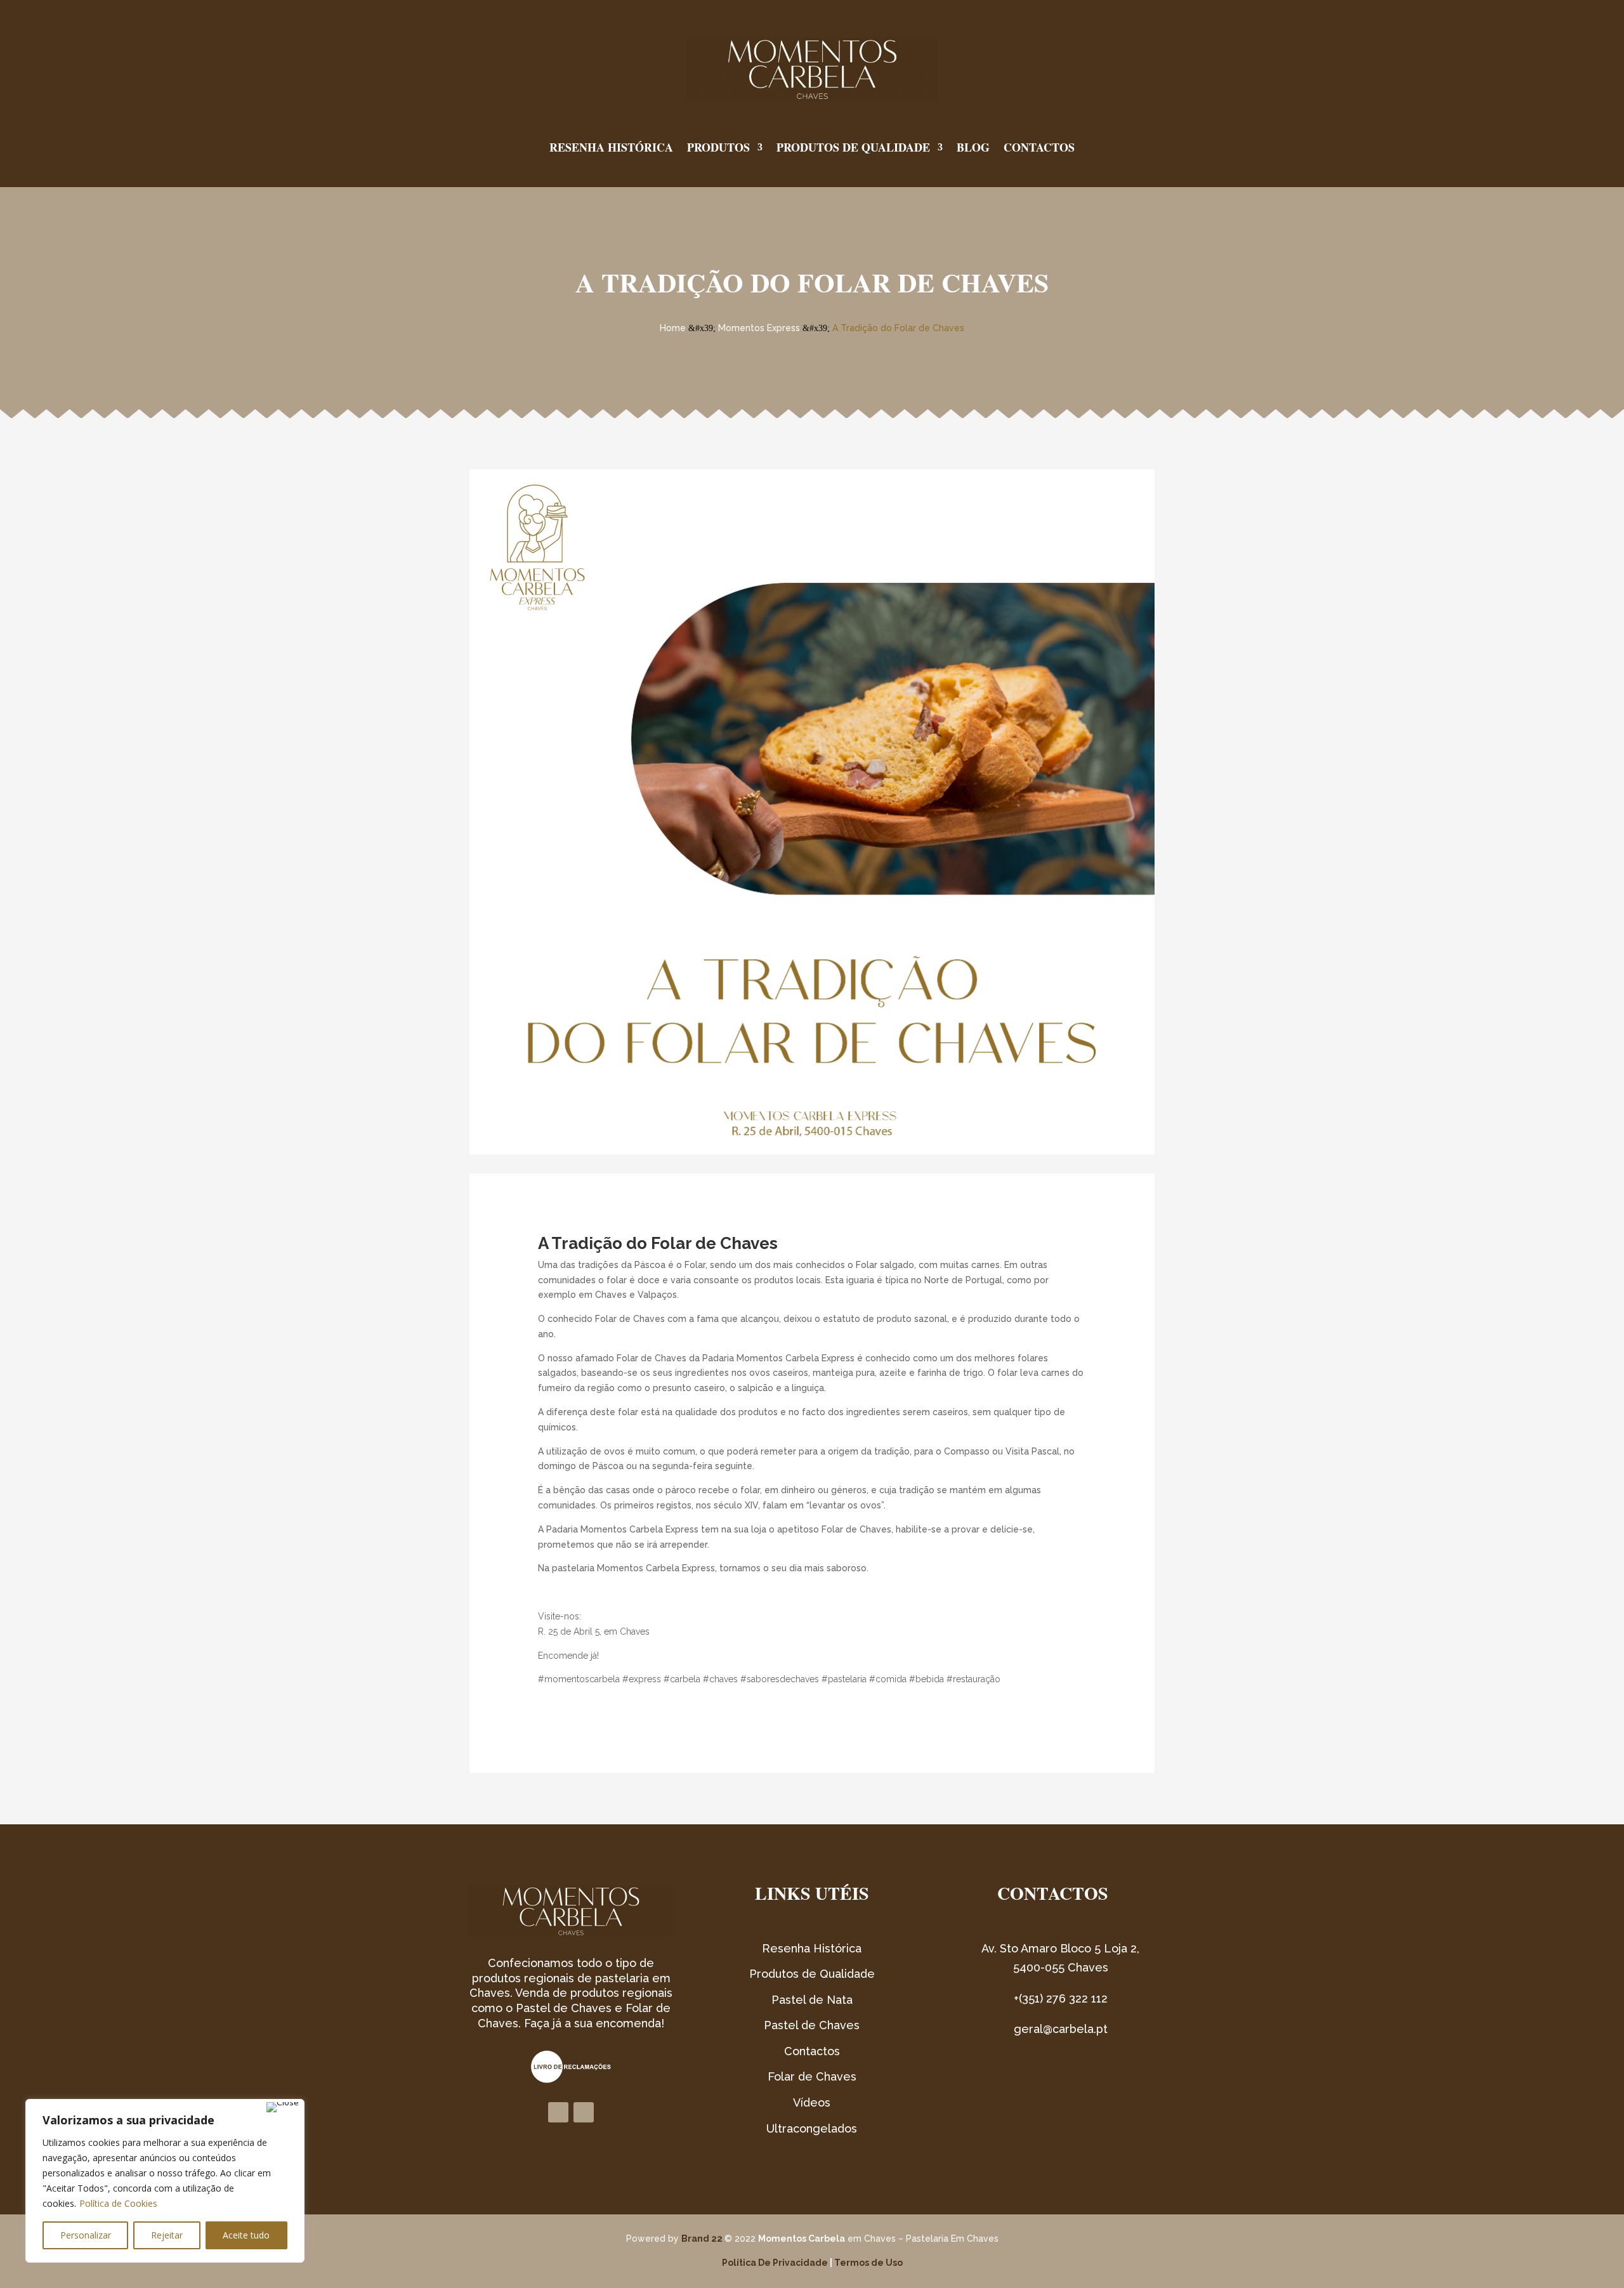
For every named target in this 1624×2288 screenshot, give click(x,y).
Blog (973, 147)
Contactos (1039, 147)
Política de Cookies (118, 2203)
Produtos (718, 147)
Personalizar (86, 2235)
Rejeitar (167, 2235)
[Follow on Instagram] (584, 2112)
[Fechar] (283, 2107)
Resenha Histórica (611, 147)
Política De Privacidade (775, 2263)
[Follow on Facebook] (558, 2112)
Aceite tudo (246, 2235)
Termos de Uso (868, 2263)
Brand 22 (702, 2239)
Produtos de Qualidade (853, 147)
